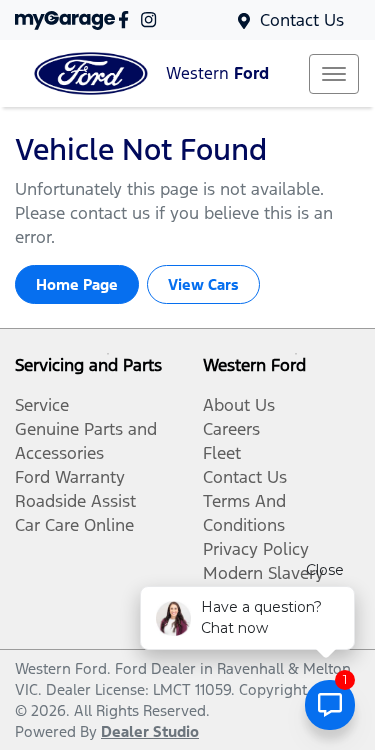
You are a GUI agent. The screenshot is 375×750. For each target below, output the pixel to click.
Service (42, 405)
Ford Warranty (70, 477)
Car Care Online (74, 525)
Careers (231, 429)
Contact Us (302, 20)
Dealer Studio (150, 731)
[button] (334, 74)
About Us (239, 405)
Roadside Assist (75, 501)
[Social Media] (127, 19)
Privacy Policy (256, 549)
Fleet (222, 453)
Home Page (77, 284)
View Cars (203, 284)
